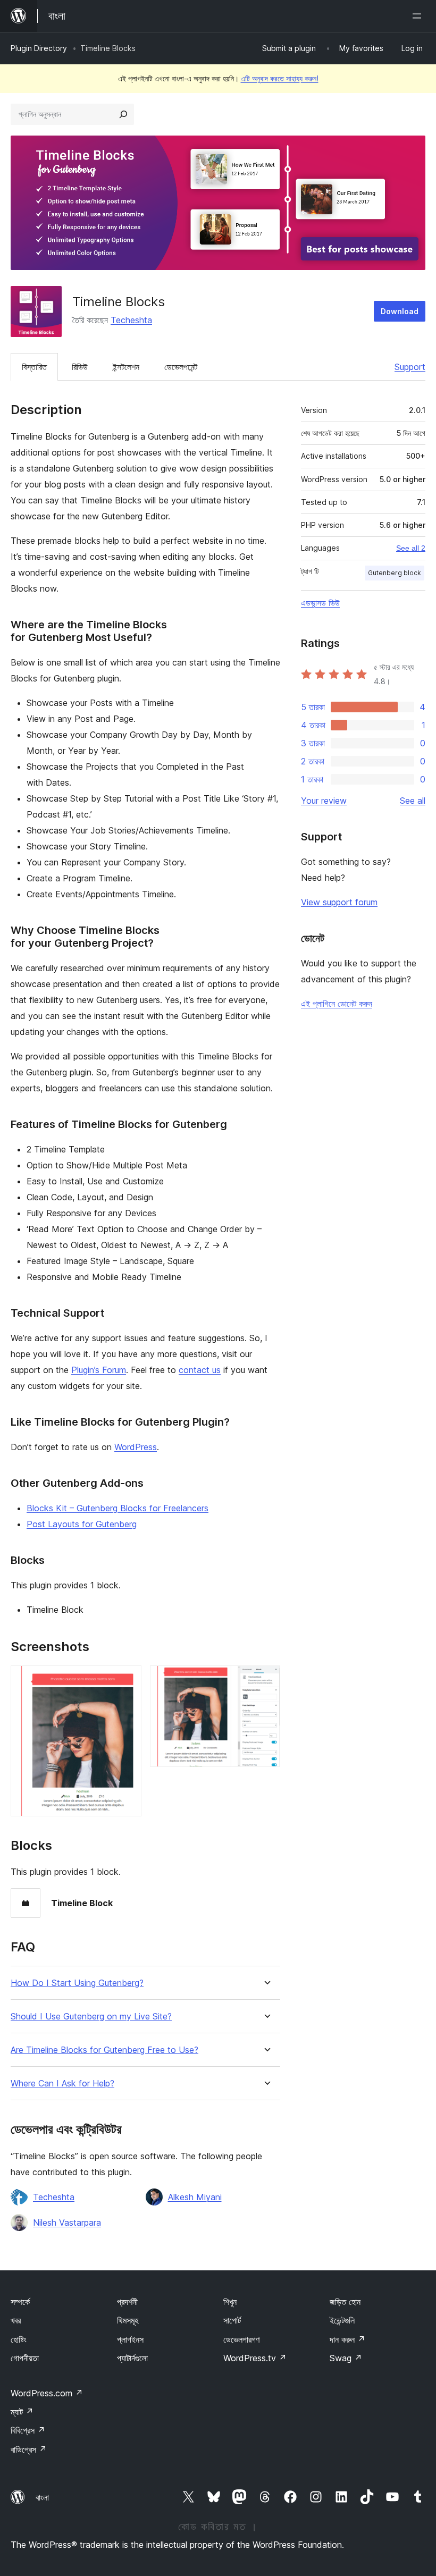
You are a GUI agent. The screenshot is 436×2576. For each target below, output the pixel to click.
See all (413, 801)
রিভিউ (80, 367)
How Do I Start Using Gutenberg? (77, 1983)
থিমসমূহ (128, 2320)
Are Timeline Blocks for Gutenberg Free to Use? (104, 2050)
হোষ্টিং (19, 2339)
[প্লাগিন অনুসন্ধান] (123, 114)
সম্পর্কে (20, 2302)
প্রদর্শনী (127, 2302)
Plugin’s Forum (99, 1370)
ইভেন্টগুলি (342, 2320)
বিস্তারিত (34, 367)
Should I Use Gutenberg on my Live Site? (91, 2017)
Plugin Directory (39, 48)
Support (410, 367)
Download (400, 311)
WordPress (136, 1447)
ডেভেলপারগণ (241, 2339)
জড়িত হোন (345, 2302)
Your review (324, 801)
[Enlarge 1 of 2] (127, 1680)
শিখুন (230, 2302)
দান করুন (347, 2339)
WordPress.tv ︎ (255, 2358)
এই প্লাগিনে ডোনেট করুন (337, 1004)
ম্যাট (22, 2412)
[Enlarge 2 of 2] (266, 1680)
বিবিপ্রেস (28, 2430)
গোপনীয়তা (25, 2358)
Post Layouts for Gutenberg (82, 1524)
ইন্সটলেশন (126, 367)
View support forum (339, 902)
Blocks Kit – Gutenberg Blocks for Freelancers (118, 1508)
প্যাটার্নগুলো (132, 2358)
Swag (346, 2358)
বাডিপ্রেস (29, 2449)
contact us (200, 1370)
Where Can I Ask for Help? (62, 2083)
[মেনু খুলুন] (419, 16)
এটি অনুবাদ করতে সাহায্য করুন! (280, 78)
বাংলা (42, 2497)
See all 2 (411, 548)
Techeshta (131, 320)
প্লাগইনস (130, 2339)
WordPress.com (47, 2393)
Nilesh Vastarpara (67, 2223)
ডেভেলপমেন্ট (181, 367)
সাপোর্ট (232, 2320)
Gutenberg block (395, 573)
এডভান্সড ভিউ (320, 603)
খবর (16, 2320)
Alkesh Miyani (195, 2197)
